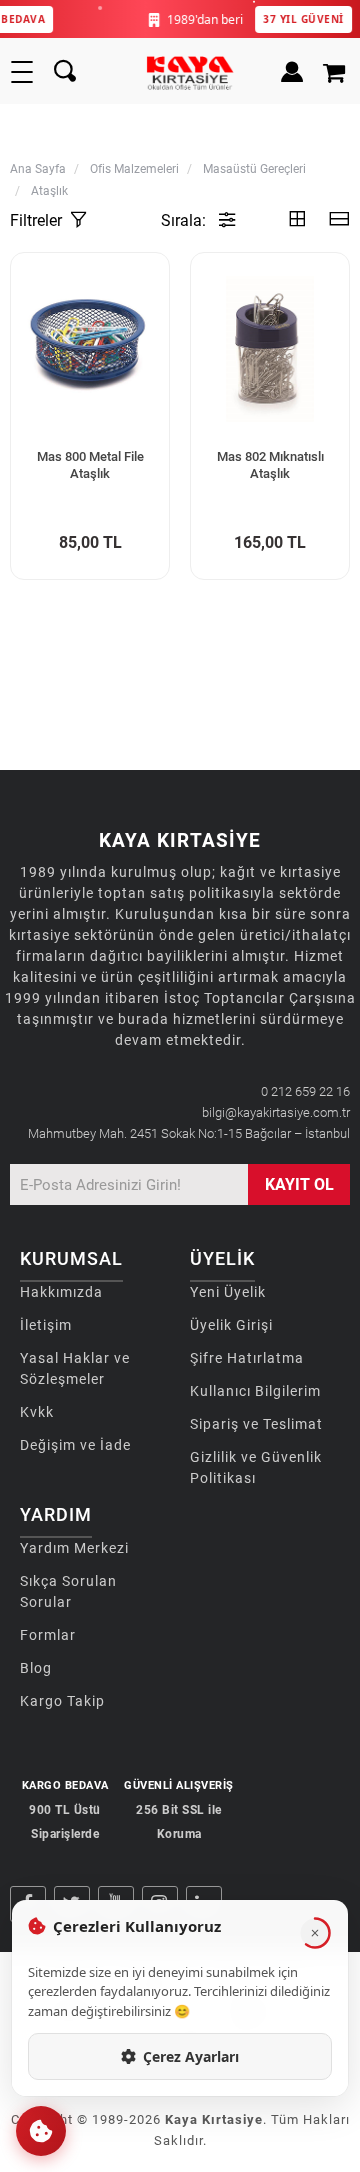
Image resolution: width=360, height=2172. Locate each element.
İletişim (46, 1325)
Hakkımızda (61, 1292)
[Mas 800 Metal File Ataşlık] (90, 349)
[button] (41, 2131)
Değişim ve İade (75, 1445)
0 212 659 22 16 (305, 1091)
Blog (36, 1668)
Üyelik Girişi (231, 1325)
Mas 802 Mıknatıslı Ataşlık (270, 465)
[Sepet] (336, 72)
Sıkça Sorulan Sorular (68, 1591)
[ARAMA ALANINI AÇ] (65, 72)
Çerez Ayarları (191, 2056)
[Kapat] (315, 1933)
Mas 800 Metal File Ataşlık (90, 465)
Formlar (48, 1635)
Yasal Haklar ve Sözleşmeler (75, 1368)
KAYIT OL (299, 1184)
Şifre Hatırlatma (247, 1358)
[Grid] (297, 220)
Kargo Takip (62, 1701)
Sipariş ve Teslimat (256, 1424)
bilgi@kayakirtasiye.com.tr (276, 1112)
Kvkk (37, 1412)
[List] (339, 220)
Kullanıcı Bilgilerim (255, 1391)
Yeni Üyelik (228, 1292)
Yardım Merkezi (74, 1548)
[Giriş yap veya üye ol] (287, 72)
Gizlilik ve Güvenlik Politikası (256, 1467)
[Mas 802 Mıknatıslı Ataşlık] (270, 349)
